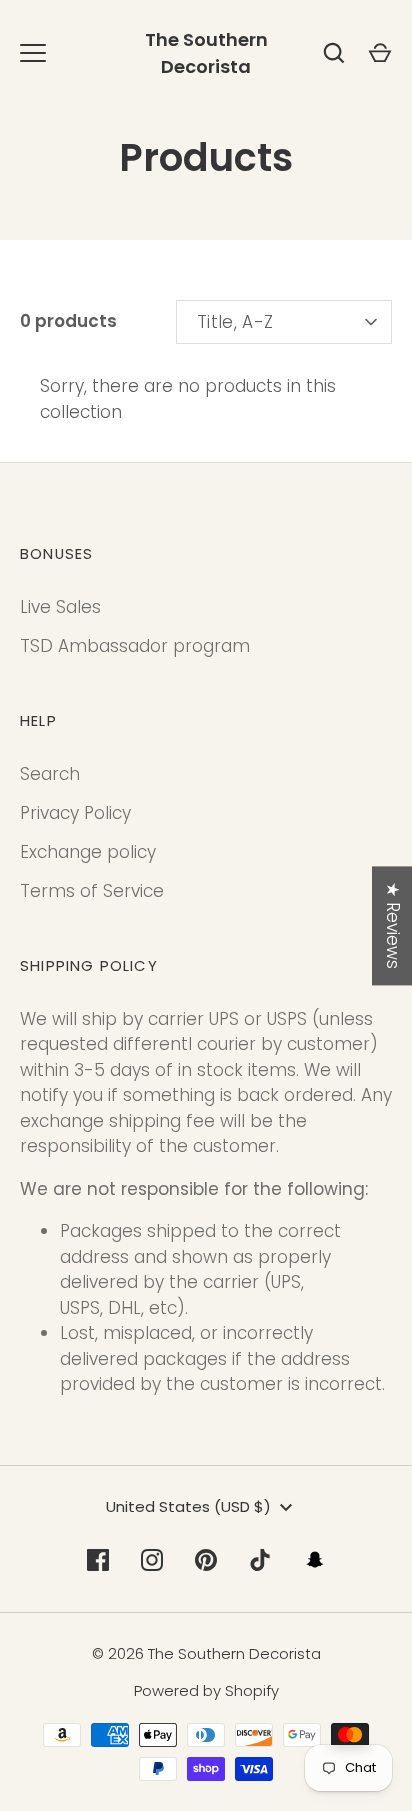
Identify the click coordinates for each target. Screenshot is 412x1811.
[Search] (334, 53)
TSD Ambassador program (135, 646)
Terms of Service (92, 891)
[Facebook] (98, 1560)
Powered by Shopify (206, 1690)
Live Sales (60, 607)
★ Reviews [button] (393, 925)
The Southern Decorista (206, 53)
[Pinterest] (206, 1560)
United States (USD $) (188, 1506)
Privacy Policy (75, 813)
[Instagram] (152, 1560)
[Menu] (33, 53)
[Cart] (380, 53)
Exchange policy (88, 852)
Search (50, 774)
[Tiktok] (260, 1560)
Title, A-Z (235, 322)
